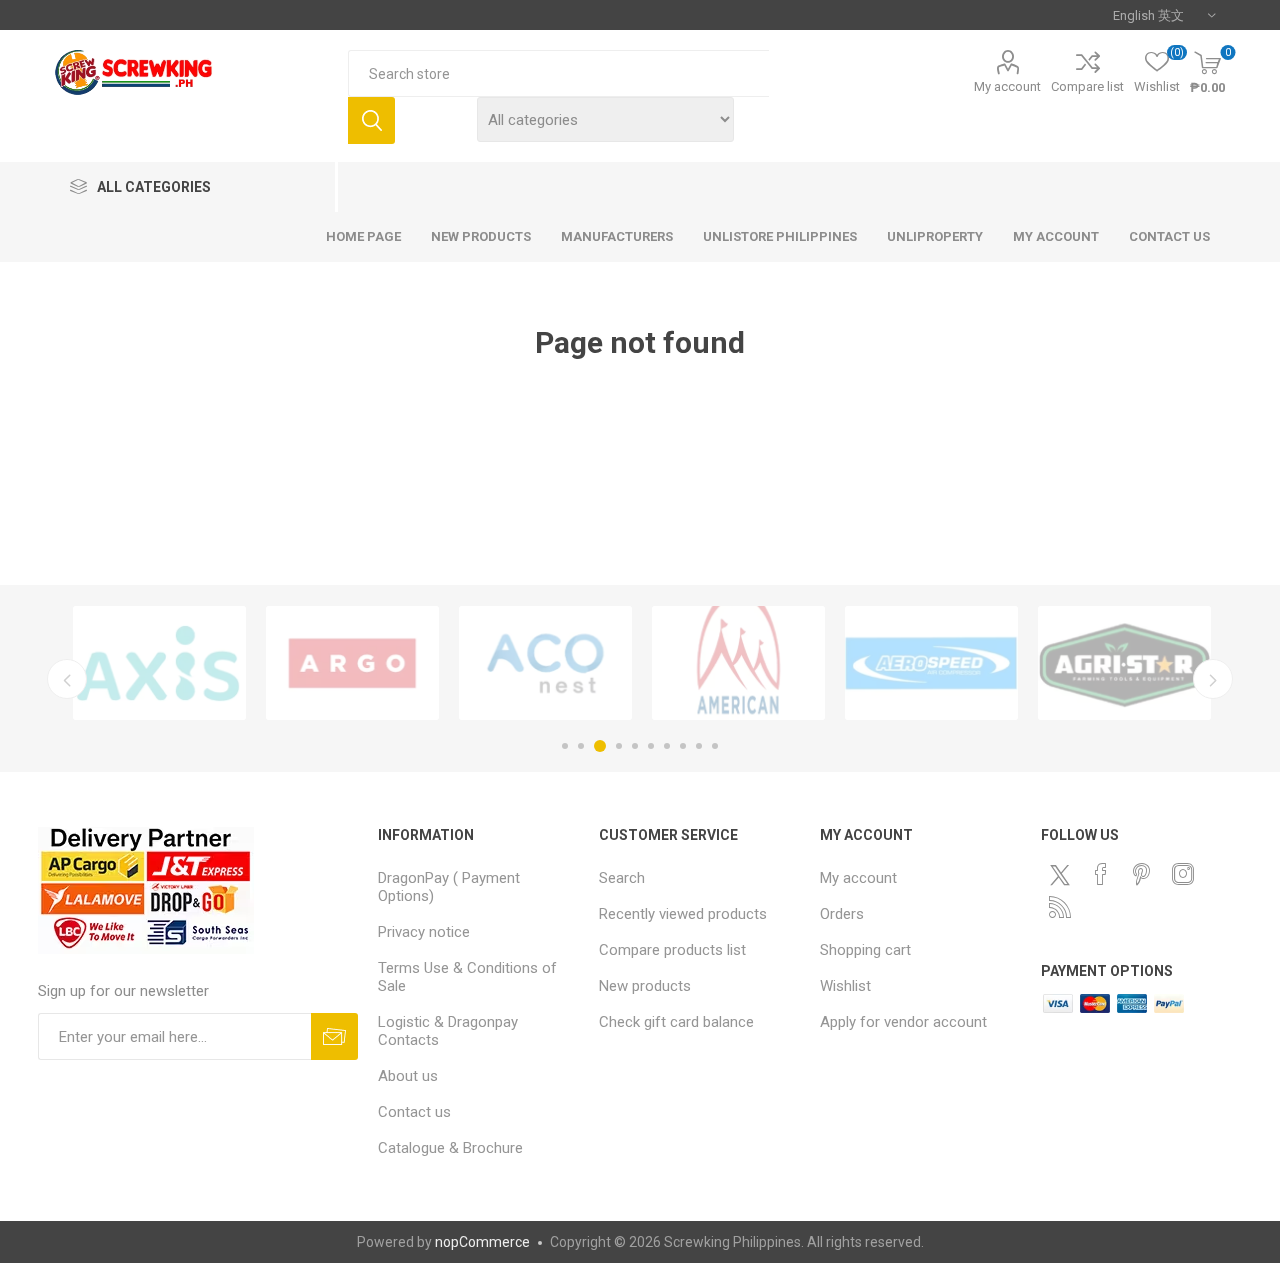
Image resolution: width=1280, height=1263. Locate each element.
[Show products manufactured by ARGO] (352, 663)
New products (645, 986)
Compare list (1087, 86)
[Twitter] (1060, 875)
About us (408, 1076)
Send (334, 1036)
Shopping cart (865, 950)
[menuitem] (478, 887)
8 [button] (683, 746)
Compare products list (672, 950)
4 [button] (619, 746)
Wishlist (845, 986)
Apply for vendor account (903, 1022)
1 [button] (565, 746)
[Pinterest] (1142, 874)
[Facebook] (1101, 874)
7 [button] (667, 746)
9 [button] (699, 746)
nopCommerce (482, 1242)
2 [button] (581, 746)
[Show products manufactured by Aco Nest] (545, 663)
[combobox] (558, 73)
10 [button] (715, 746)
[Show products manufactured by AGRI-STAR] (1124, 663)
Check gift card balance (676, 1022)
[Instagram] (1183, 874)
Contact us (414, 1112)
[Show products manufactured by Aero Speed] (931, 663)
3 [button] (600, 746)
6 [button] (651, 746)
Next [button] (1213, 679)
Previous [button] (67, 679)
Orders (842, 914)
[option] (159, 663)
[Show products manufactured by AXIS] (159, 663)
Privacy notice (424, 932)
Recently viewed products (683, 914)
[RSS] (1060, 907)
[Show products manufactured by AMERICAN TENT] (738, 663)
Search (371, 120)
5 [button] (635, 746)
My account (1007, 86)
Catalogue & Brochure (450, 1148)
